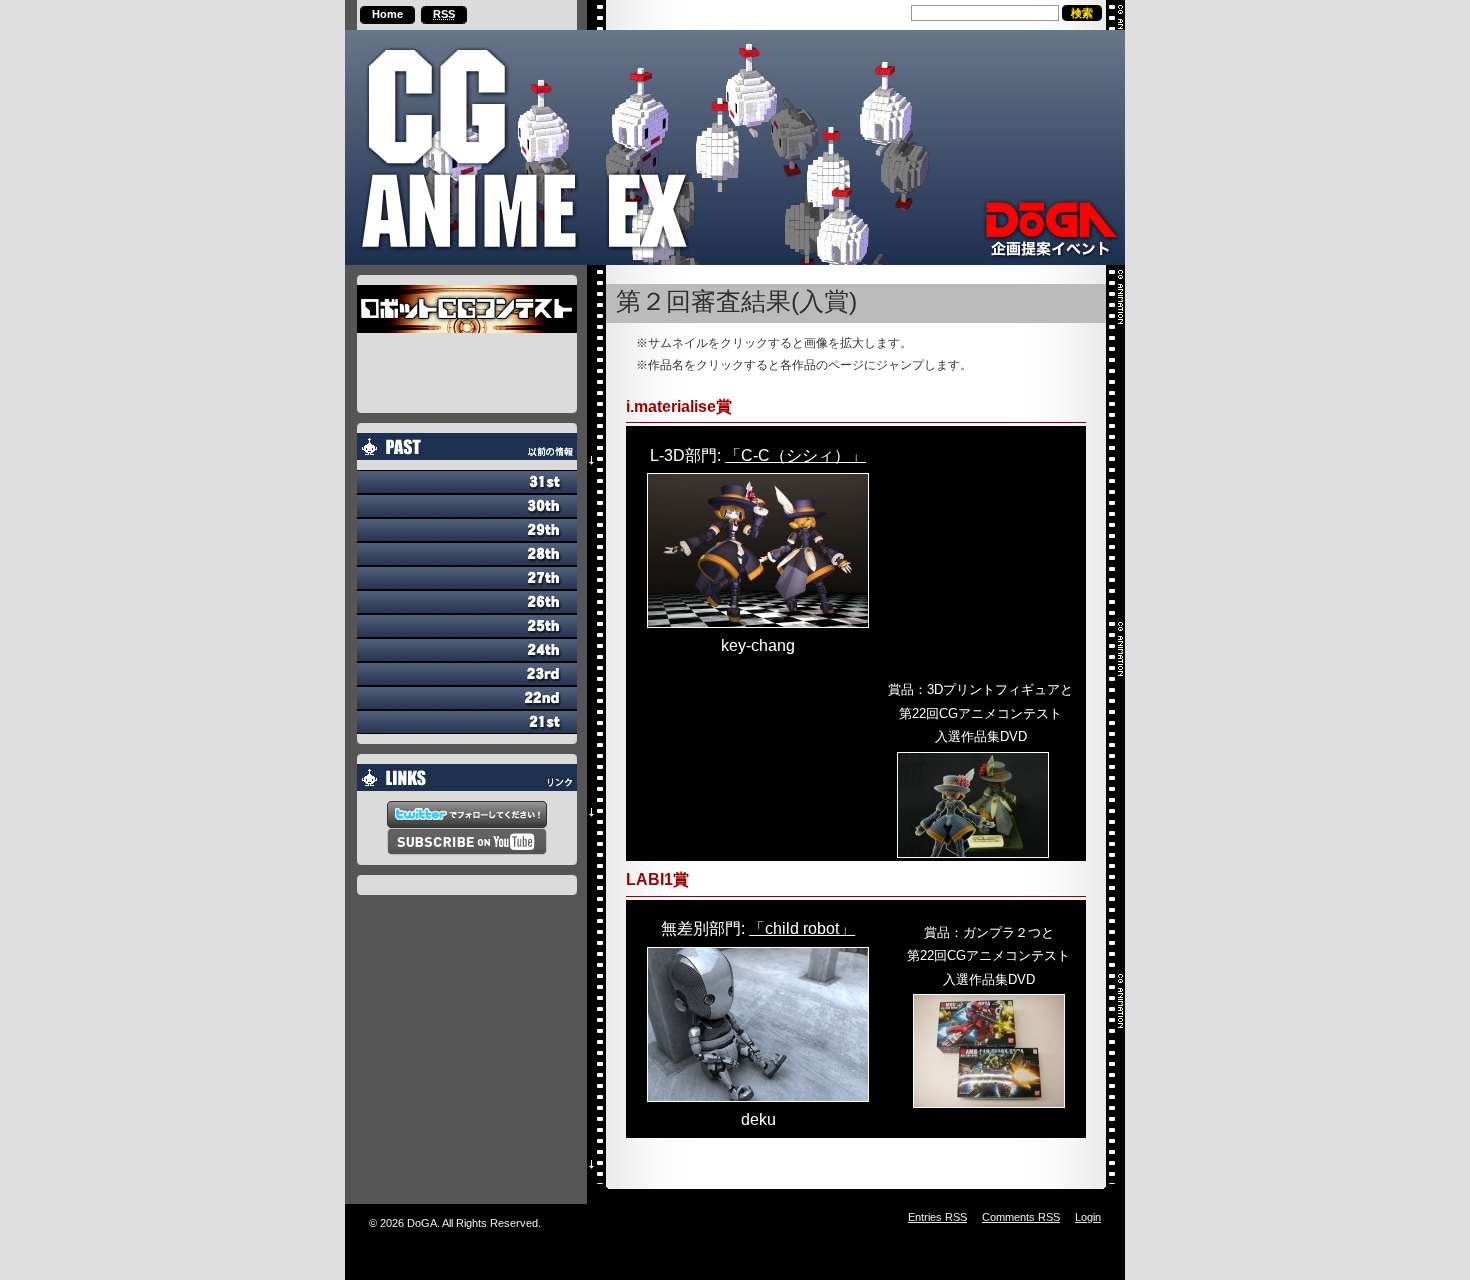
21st (467, 722)
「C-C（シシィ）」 (795, 455)
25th (467, 626)
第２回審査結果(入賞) (736, 302)
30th (467, 506)
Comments (1021, 1217)
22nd (467, 698)
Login (1088, 1217)
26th (467, 602)
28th (467, 554)
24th (467, 650)
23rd (467, 674)
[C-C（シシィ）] (758, 550)
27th (467, 578)
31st (467, 482)
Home (387, 14)
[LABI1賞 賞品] (989, 1051)
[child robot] (758, 1024)
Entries (937, 1217)
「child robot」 (802, 928)
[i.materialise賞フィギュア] (981, 805)
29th (467, 530)
